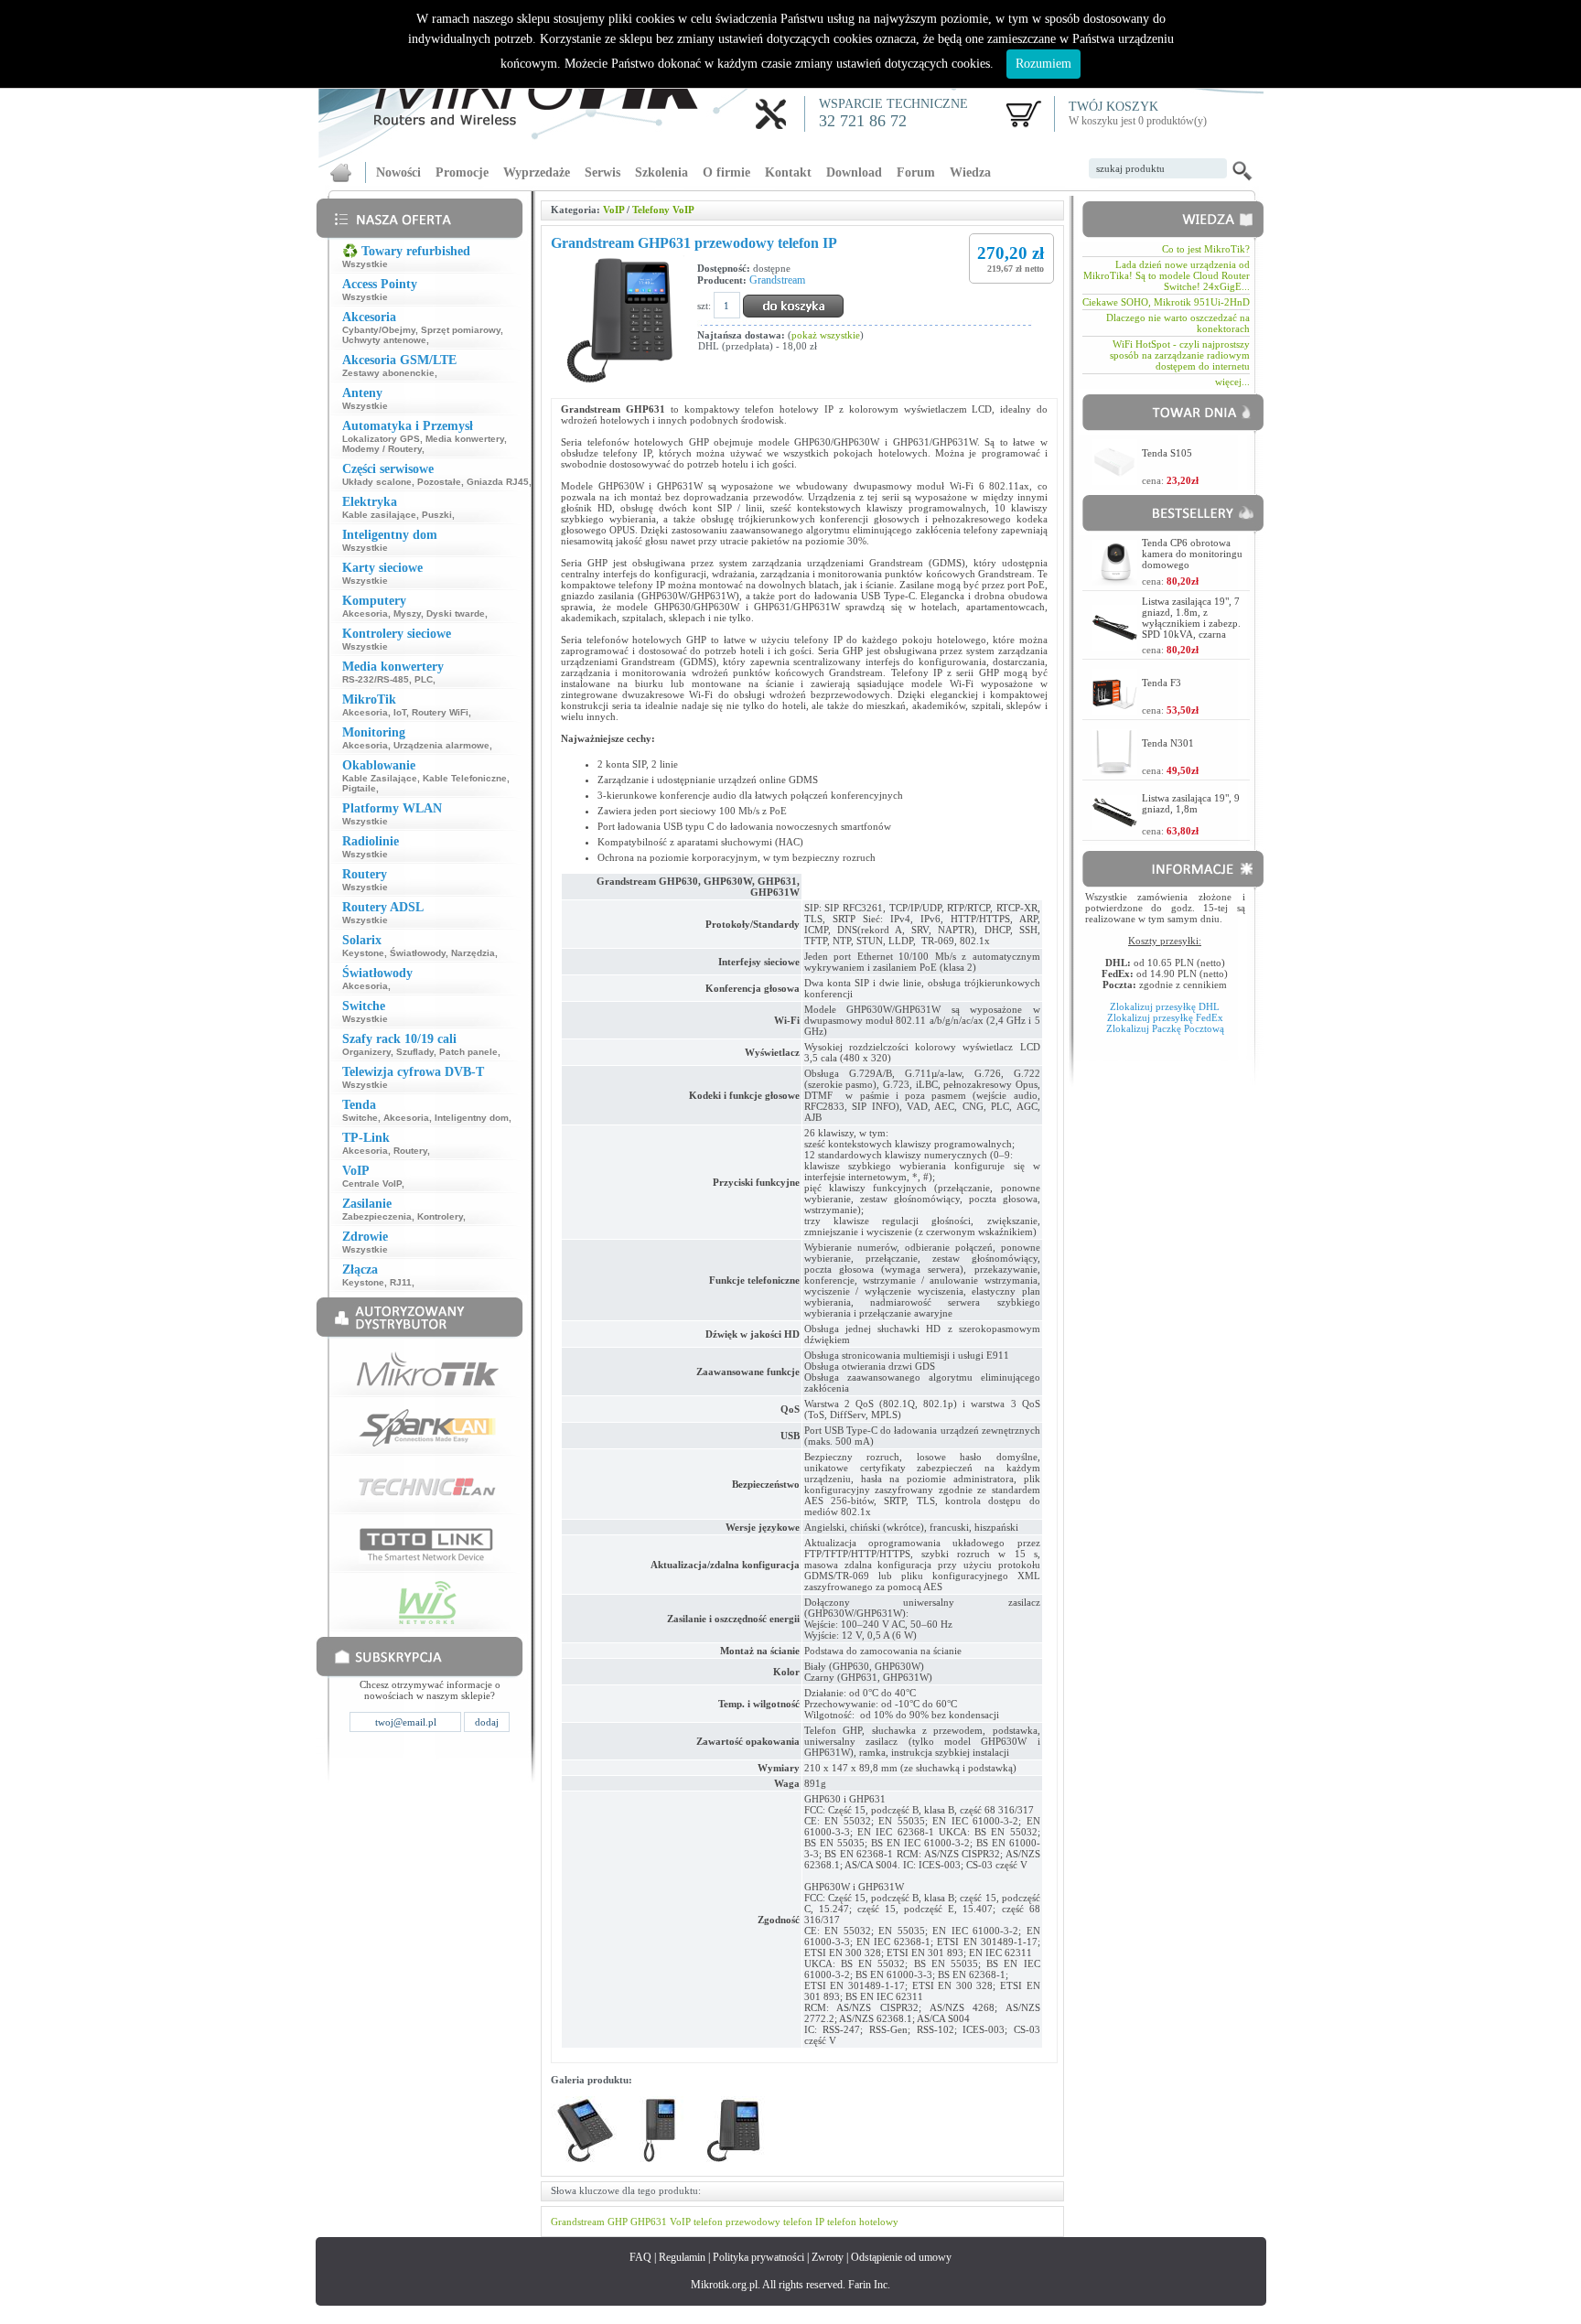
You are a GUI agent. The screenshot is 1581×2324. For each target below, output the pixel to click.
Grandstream (777, 280)
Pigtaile (359, 788)
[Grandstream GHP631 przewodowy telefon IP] (585, 2161)
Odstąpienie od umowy (901, 2257)
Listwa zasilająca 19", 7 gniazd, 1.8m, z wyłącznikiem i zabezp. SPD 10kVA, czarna (1191, 618)
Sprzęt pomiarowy (461, 330)
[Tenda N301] (1114, 770)
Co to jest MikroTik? (1206, 249)
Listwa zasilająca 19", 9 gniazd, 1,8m (1191, 803)
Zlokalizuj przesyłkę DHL (1165, 1006)
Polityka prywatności (758, 2257)
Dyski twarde (456, 613)
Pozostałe (439, 482)
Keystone (363, 953)
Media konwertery (465, 439)
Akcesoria (365, 613)
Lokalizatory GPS (381, 439)
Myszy (407, 613)
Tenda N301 (1168, 743)
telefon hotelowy (863, 2222)
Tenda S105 (1167, 453)
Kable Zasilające (380, 778)
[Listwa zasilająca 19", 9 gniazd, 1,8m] (1114, 825)
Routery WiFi (440, 712)
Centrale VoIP (372, 1184)
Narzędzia (473, 953)
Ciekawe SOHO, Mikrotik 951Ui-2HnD (1166, 302)
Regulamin (682, 2257)
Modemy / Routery (382, 449)
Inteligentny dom (472, 1118)
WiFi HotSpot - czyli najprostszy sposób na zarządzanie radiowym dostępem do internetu (1180, 355)
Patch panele (468, 1052)
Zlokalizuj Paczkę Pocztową (1165, 1028)
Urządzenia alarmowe (441, 745)
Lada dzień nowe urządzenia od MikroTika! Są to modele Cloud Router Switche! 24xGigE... (1167, 275)
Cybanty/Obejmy (379, 330)
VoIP (613, 210)
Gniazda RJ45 (498, 482)
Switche (360, 1118)
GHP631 (649, 2222)
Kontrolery (440, 1216)
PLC (424, 679)
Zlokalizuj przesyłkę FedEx (1165, 1017)
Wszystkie (365, 264)
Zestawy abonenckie (388, 373)
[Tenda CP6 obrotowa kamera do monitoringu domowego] (1114, 581)
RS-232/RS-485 (376, 679)
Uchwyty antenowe (384, 340)
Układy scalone (377, 482)
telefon (708, 2222)
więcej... (1232, 382)
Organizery (366, 1052)
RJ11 (401, 1282)
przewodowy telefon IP (775, 2222)
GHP (618, 2222)
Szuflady (415, 1052)
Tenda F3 (1162, 683)
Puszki (437, 515)
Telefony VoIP (663, 210)
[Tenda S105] (1114, 480)
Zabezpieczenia (377, 1216)
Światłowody (418, 953)
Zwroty (828, 2257)
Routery (410, 1151)
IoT (400, 712)
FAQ (640, 2257)
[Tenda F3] (1114, 710)
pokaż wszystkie (826, 335)
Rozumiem (1043, 64)
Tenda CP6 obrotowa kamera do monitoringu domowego (1192, 554)
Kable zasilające (379, 515)
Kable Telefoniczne (465, 778)
